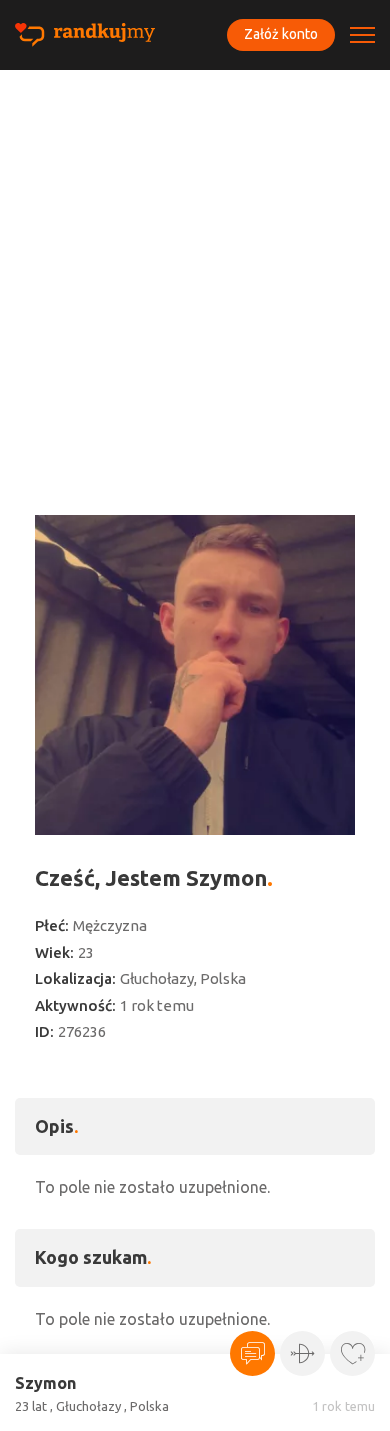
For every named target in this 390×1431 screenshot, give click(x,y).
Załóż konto (281, 34)
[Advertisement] (195, 275)
